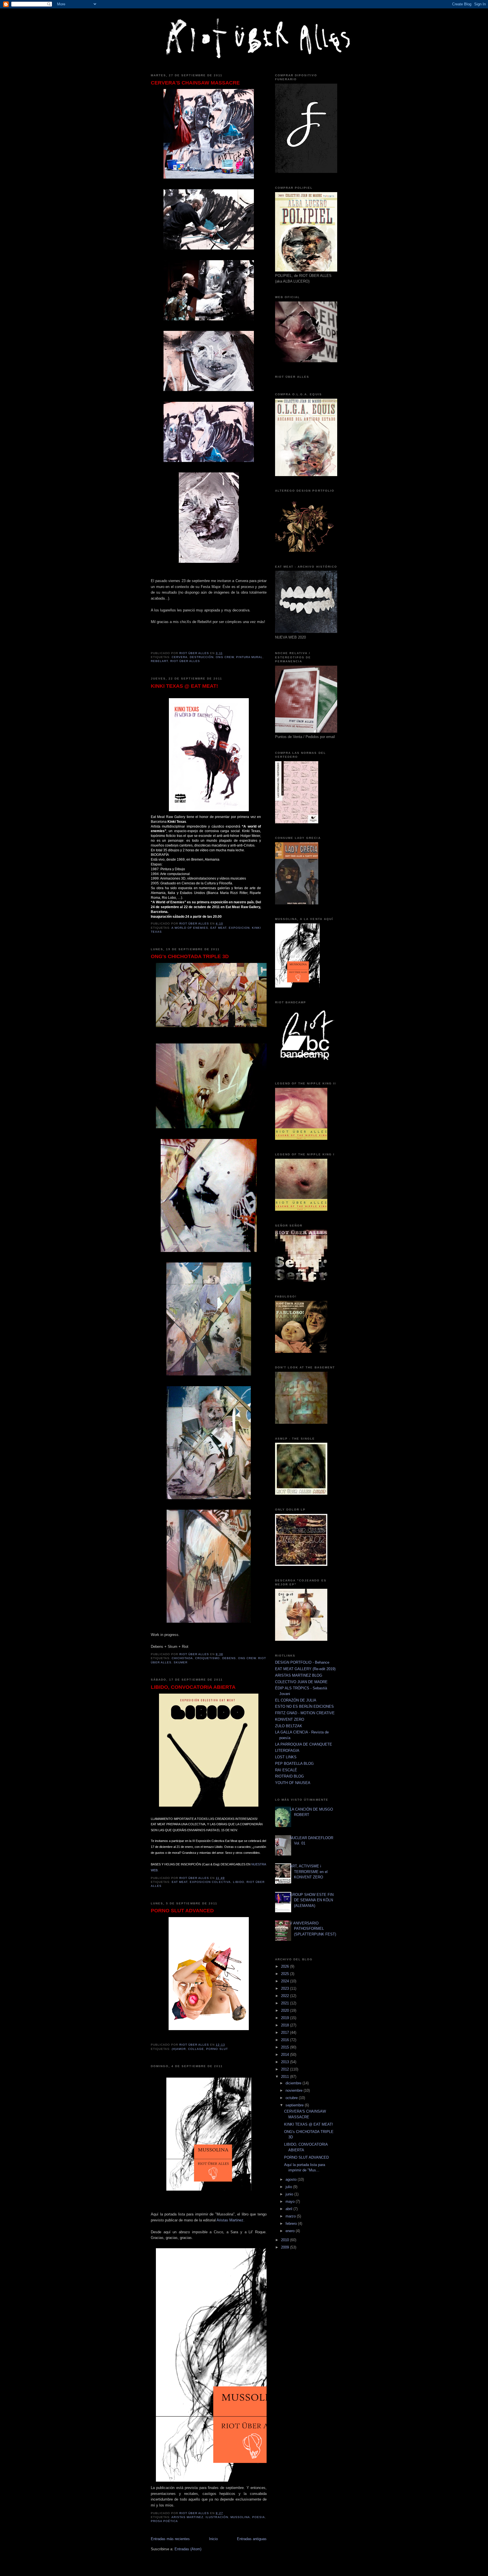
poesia (259, 2517)
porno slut (217, 2049)
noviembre (295, 2090)
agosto (292, 2179)
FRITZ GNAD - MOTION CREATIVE (305, 1713)
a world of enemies (190, 928)
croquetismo (207, 1658)
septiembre (295, 2105)
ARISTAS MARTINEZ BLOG (299, 1675)
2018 (286, 2025)
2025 (286, 1974)
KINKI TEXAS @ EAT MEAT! (184, 686)
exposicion (239, 928)
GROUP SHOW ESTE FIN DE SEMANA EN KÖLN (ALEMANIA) (312, 1900)
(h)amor (179, 2049)
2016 (286, 2040)
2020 (286, 2010)
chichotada (182, 1658)
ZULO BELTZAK (289, 1726)
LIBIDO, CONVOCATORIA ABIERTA (193, 1687)
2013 (286, 2062)
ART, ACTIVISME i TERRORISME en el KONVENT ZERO (309, 1872)
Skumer (181, 1662)
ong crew (225, 657)
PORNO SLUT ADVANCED (182, 1911)
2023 (286, 1988)
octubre (292, 2098)
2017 (286, 2033)
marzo (291, 2216)
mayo (291, 2201)
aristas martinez (187, 2517)
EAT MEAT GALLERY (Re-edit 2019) (305, 1669)
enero (291, 2231)
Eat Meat (218, 928)
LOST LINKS (286, 1757)
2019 (286, 2018)
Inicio (213, 2539)
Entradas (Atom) (188, 2549)
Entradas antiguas (252, 2539)
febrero (292, 2224)
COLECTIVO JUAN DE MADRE (301, 1682)
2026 (286, 1966)
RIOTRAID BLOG (289, 1776)
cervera (180, 657)
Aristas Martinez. (231, 2220)
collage (196, 2049)
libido (239, 1882)
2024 (286, 1981)
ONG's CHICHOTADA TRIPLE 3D (190, 956)
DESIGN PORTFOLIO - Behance (302, 1662)
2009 (286, 2247)
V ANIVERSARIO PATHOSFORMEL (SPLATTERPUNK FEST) (313, 1929)
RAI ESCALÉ (286, 1770)
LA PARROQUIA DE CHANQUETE (304, 1744)
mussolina (240, 2517)
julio (289, 2187)
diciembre (294, 2083)
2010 (286, 2240)
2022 (286, 1996)
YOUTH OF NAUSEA (293, 1783)
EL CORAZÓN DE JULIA (296, 1700)
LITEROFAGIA (287, 1751)
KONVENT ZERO (290, 1719)
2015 (286, 2047)
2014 (286, 2055)
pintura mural (249, 657)
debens (229, 1658)
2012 (286, 2069)
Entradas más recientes (170, 2539)
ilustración (217, 2517)
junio (290, 2194)
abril (289, 2209)
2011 (286, 2077)
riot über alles (185, 661)
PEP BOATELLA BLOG (294, 1764)
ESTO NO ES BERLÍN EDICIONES (304, 1706)
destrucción (202, 657)
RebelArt (159, 661)
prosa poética (164, 2521)
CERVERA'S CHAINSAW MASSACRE (195, 83)
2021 (286, 2003)
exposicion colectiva (210, 1882)
